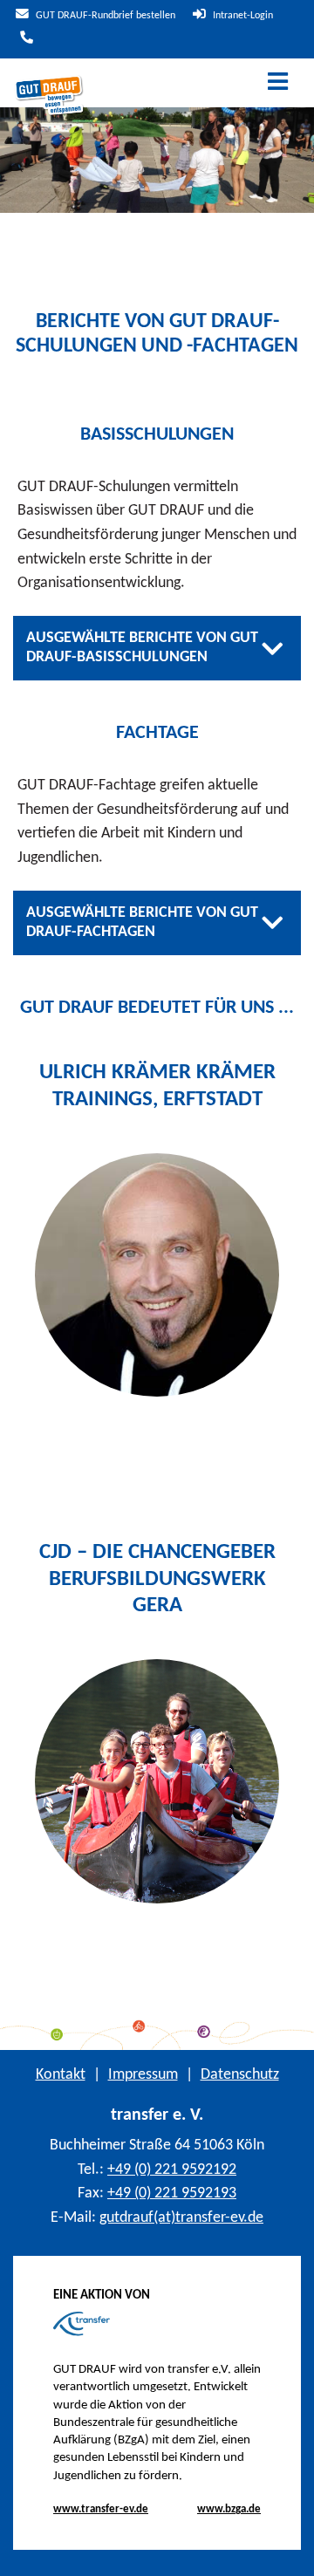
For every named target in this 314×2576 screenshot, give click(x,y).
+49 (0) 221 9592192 (172, 2170)
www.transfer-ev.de (101, 2509)
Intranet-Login (242, 16)
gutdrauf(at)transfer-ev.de (181, 2218)
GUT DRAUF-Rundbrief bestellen (104, 16)
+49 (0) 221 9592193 (172, 2193)
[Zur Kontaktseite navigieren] (24, 39)
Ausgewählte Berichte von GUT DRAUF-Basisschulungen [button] (142, 648)
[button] (287, 2550)
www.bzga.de (229, 2509)
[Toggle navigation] (278, 83)
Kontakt (61, 2075)
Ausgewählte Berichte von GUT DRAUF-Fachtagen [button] (142, 922)
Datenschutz (240, 2075)
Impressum (143, 2075)
